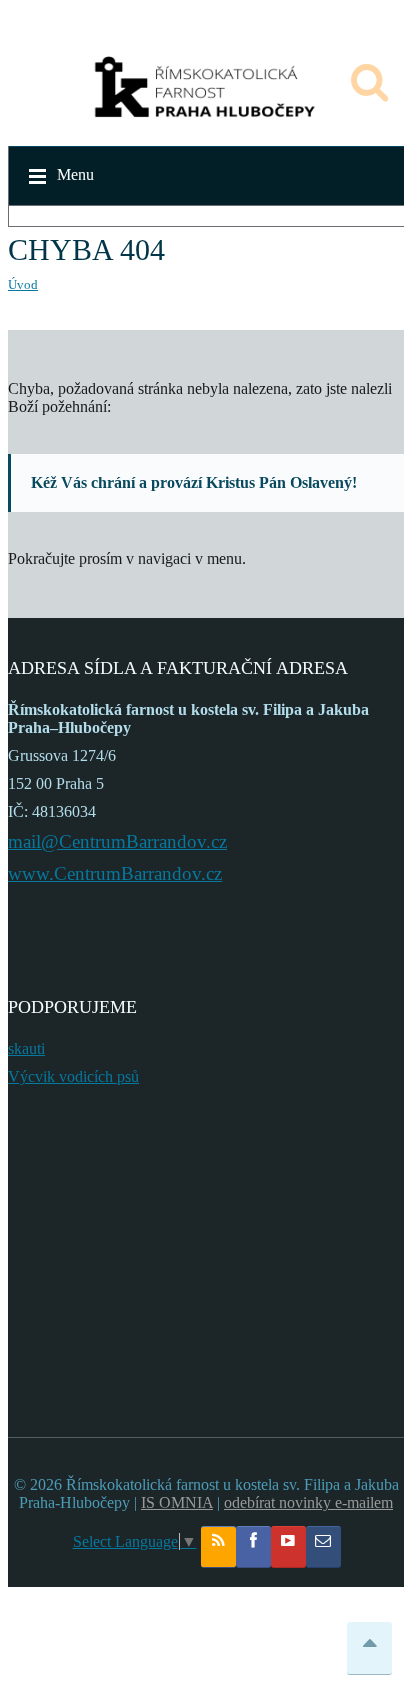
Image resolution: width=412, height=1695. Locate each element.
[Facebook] (253, 1547)
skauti (26, 1048)
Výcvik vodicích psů (73, 1076)
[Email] (323, 1547)
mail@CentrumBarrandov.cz (117, 841)
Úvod (23, 284)
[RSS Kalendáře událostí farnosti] (218, 1547)
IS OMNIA (177, 1502)
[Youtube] (288, 1547)
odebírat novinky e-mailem (308, 1502)
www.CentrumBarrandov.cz (115, 873)
